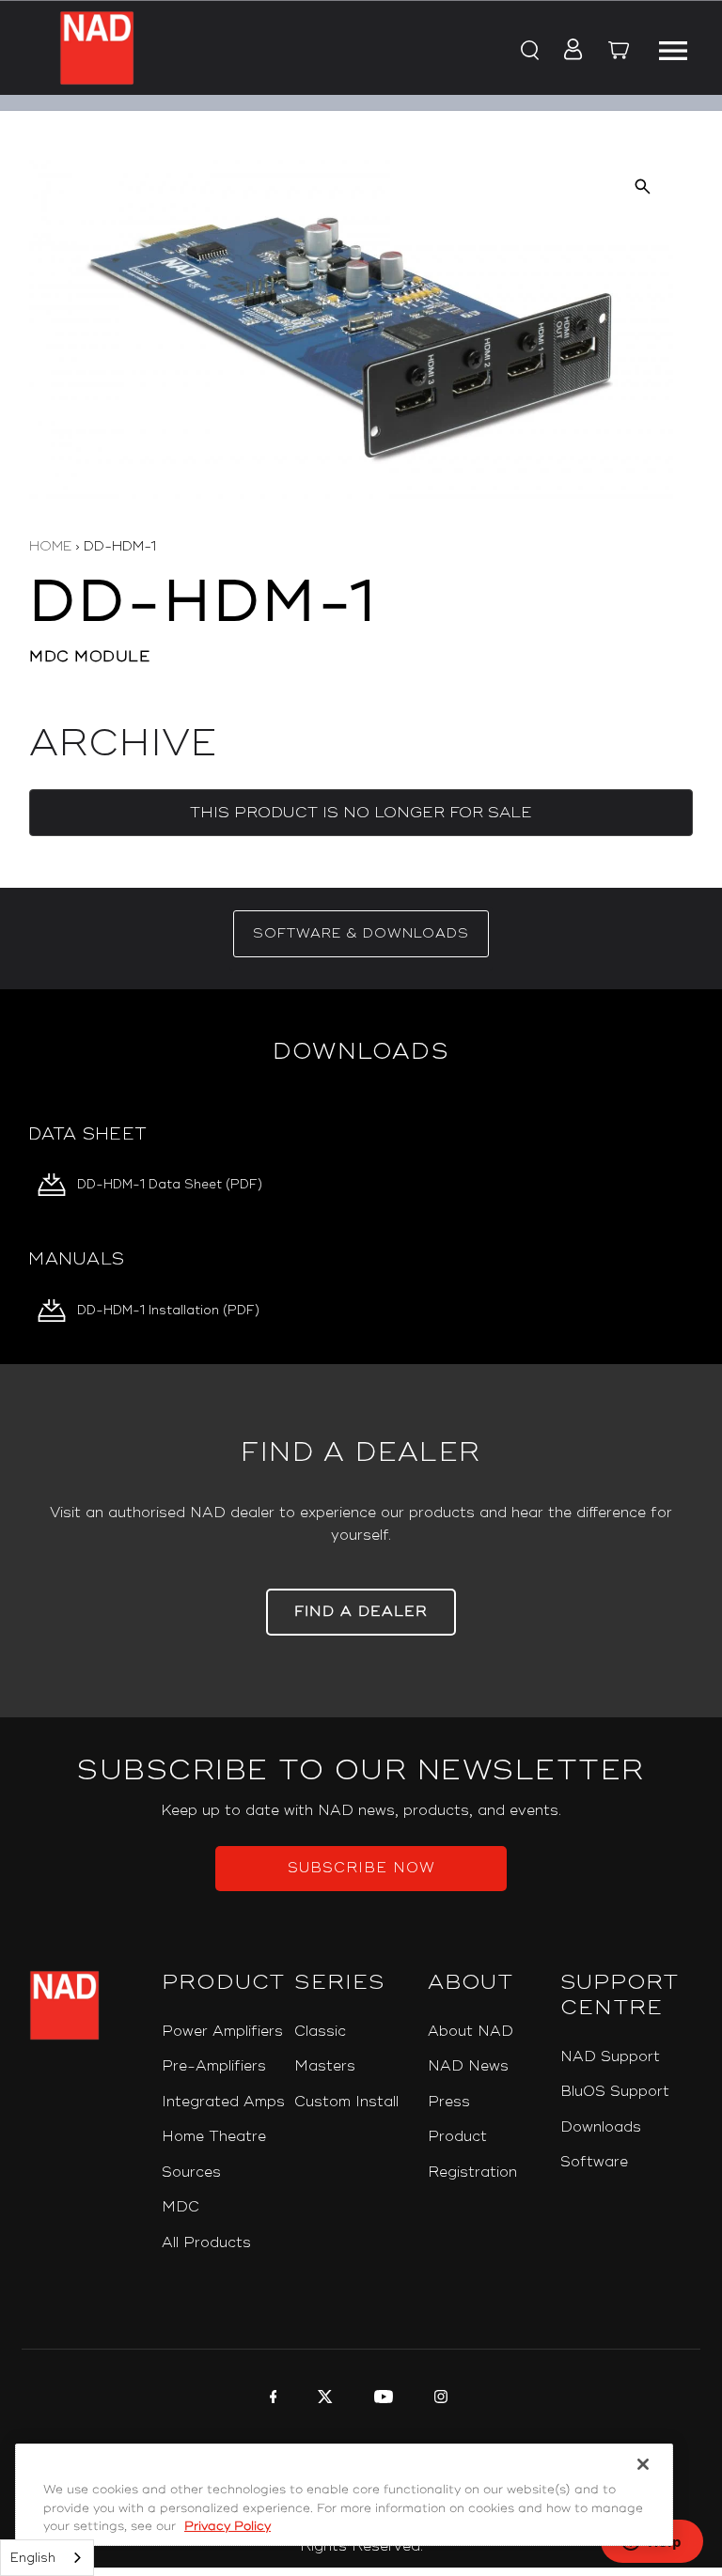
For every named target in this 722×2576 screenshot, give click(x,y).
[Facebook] (271, 2399)
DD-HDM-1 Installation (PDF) (168, 1311)
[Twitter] (323, 2399)
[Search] (529, 51)
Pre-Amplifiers (214, 2066)
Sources (191, 2173)
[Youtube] (381, 2399)
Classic (320, 2032)
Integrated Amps (223, 2102)
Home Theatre (214, 2137)
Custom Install (346, 2102)
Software (594, 2162)
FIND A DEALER (361, 1612)
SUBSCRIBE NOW (361, 1868)
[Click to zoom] (643, 186)
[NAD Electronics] (97, 48)
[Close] (643, 2464)
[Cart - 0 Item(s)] (619, 53)
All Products (206, 2243)
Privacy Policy (228, 2526)
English (33, 2558)
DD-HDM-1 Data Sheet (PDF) (170, 1185)
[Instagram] (439, 2399)
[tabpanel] (361, 1177)
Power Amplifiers (222, 2032)
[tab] (361, 934)
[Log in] (567, 51)
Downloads (601, 2127)
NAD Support (610, 2057)
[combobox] (47, 2558)
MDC (180, 2207)
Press (449, 2102)
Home (50, 546)
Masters (325, 2066)
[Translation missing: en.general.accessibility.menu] (673, 48)
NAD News (468, 2066)
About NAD (471, 2032)
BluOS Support (615, 2092)
